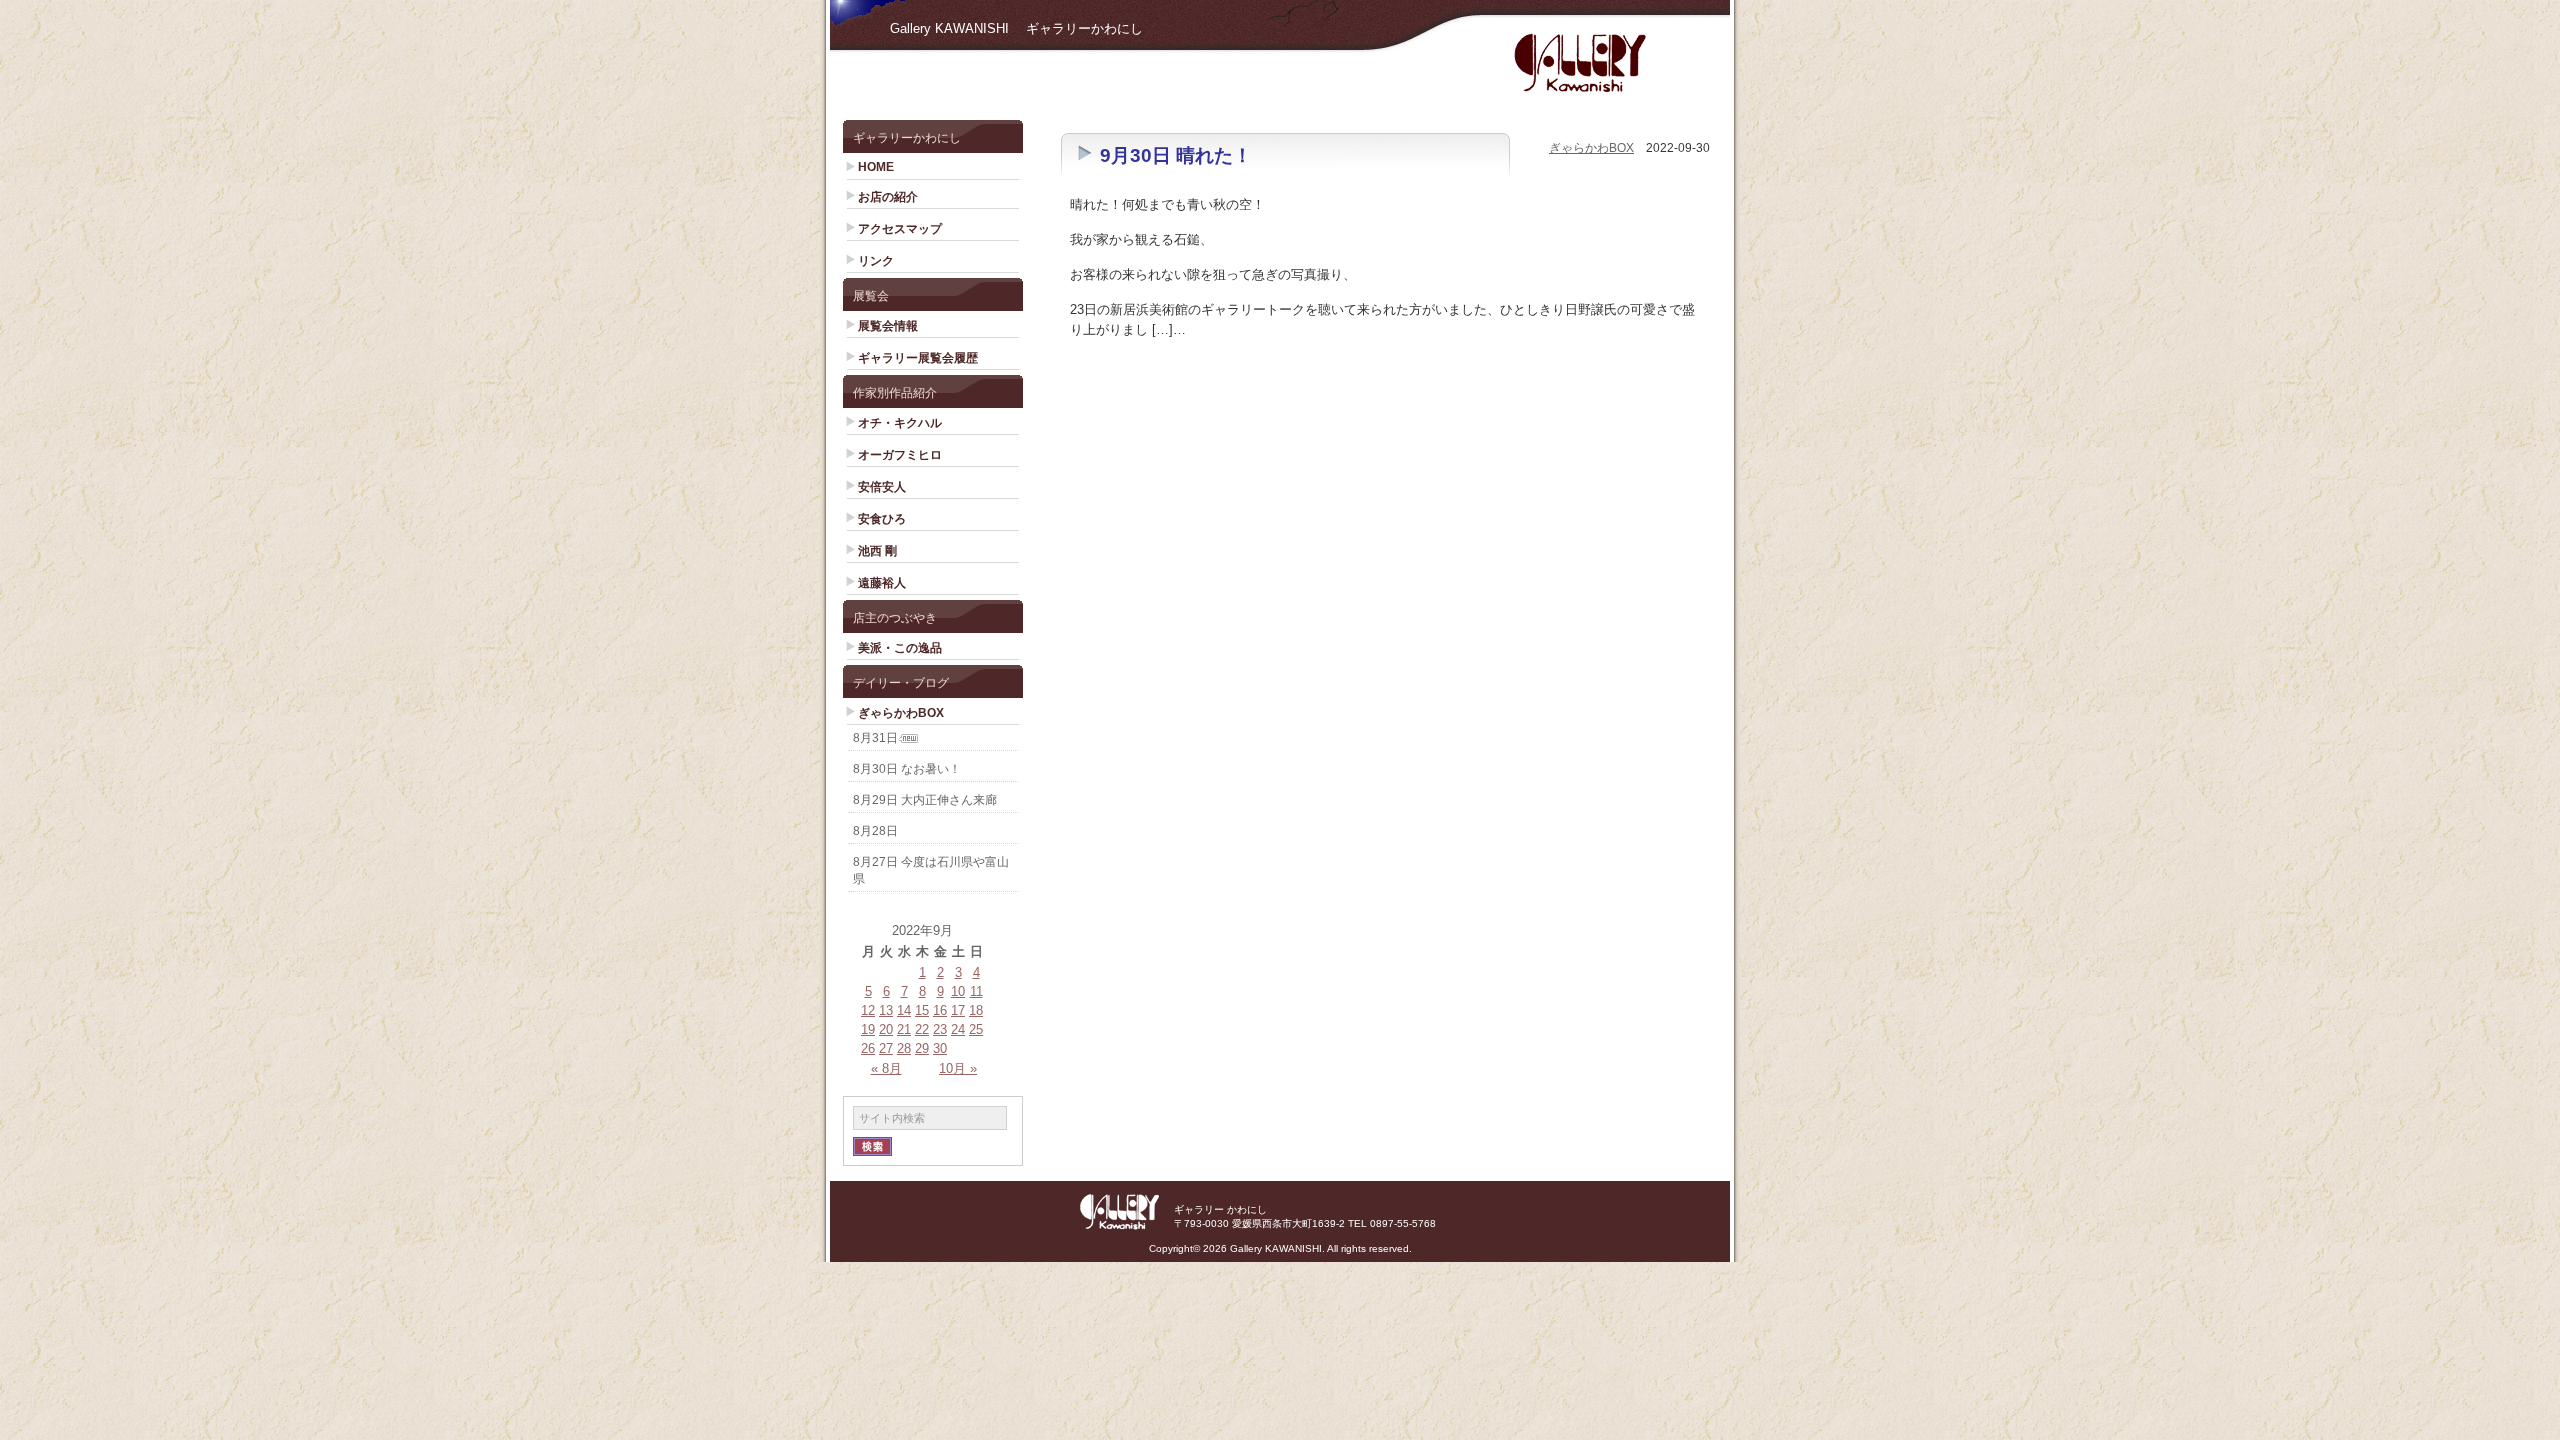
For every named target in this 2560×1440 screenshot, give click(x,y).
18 (976, 1010)
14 (904, 1010)
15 (922, 1010)
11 (976, 991)
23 (940, 1029)
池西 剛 (877, 551)
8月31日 (875, 738)
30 (940, 1048)
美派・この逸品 (900, 648)
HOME (876, 167)
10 (958, 991)
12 (868, 1010)
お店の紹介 (888, 197)
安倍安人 (882, 487)
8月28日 (875, 831)
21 (904, 1029)
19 (868, 1029)
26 (868, 1048)
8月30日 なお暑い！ (907, 769)
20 (886, 1029)
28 (904, 1048)
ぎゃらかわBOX (901, 713)
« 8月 (886, 1068)
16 (940, 1010)
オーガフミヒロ (900, 455)
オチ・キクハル (900, 423)
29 (922, 1048)
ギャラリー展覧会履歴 (918, 358)
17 (958, 1010)
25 (976, 1029)
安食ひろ (882, 519)
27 (886, 1048)
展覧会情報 (888, 326)
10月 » (958, 1068)
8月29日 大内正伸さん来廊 (925, 800)
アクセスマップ (900, 229)
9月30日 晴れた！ (1176, 155)
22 (922, 1029)
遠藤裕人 (882, 583)
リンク (876, 261)
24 (958, 1029)
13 (886, 1010)
